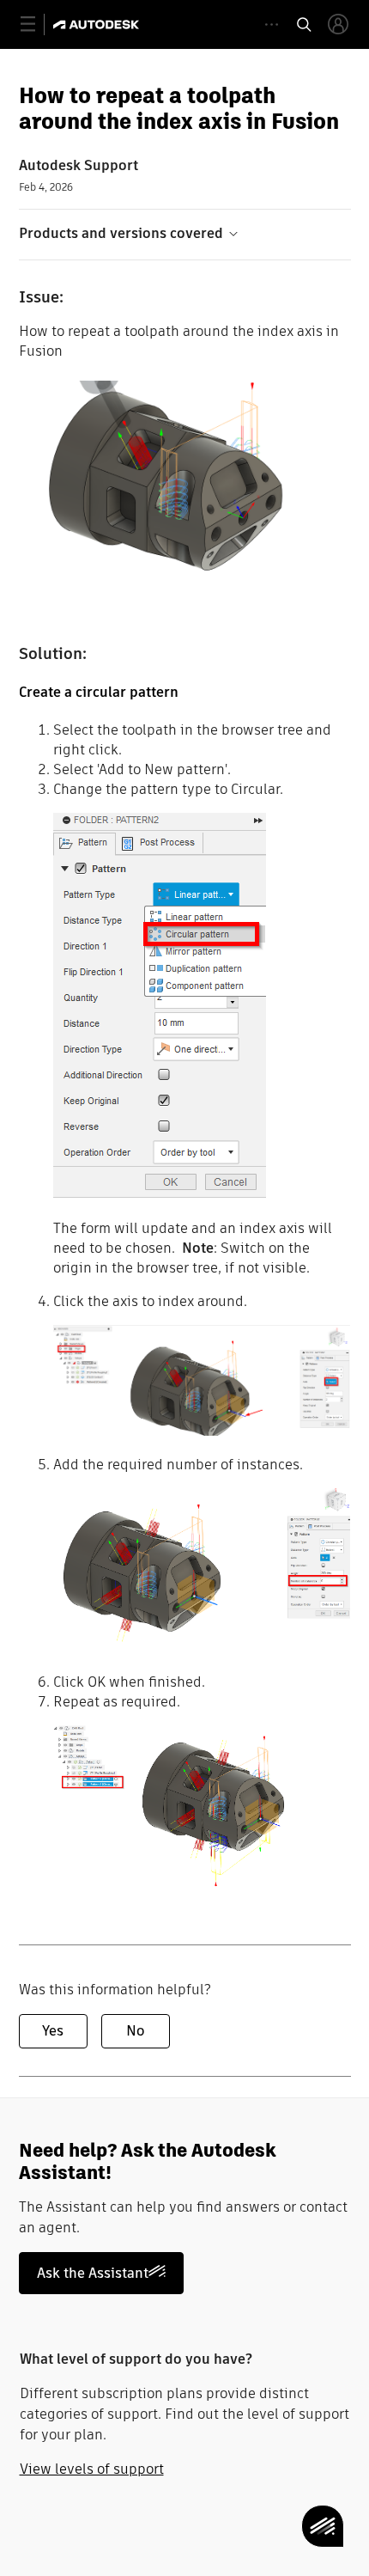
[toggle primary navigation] (37, 24)
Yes (53, 2031)
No (135, 2031)
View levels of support (92, 2469)
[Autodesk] (98, 24)
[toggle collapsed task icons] (272, 24)
